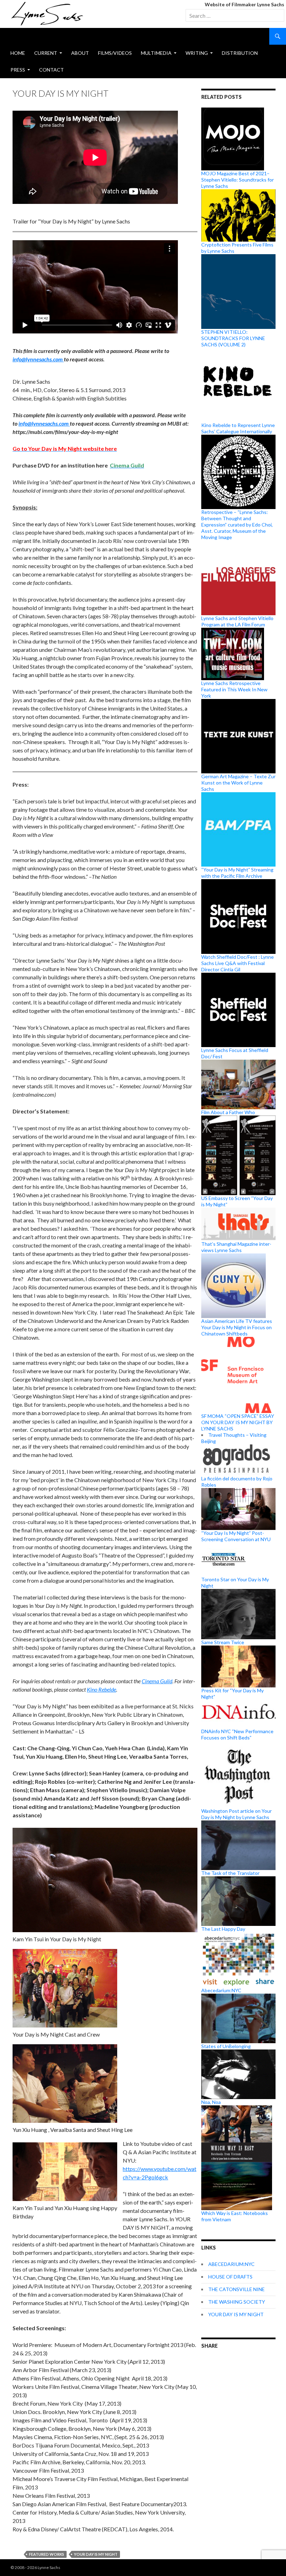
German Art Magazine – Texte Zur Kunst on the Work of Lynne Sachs (238, 783)
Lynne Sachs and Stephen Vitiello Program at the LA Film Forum (237, 621)
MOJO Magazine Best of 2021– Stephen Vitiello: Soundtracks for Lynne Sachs (238, 180)
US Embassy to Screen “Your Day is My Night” (237, 1201)
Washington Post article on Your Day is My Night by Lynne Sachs (236, 1814)
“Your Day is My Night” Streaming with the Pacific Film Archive (237, 873)
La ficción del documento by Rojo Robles (237, 1482)
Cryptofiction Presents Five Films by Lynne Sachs (237, 248)
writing (197, 53)
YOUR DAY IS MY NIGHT (236, 2314)
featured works (47, 2554)
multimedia (156, 53)
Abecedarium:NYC (221, 1990)
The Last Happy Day (223, 1929)
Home (18, 53)
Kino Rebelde (101, 1689)
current (46, 53)
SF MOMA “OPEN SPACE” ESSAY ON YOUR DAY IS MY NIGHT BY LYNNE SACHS (238, 1422)
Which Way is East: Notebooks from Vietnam (235, 2216)
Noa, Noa (211, 2102)
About (80, 53)
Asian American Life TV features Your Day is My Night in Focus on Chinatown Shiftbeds (237, 1327)
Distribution (240, 53)
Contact (51, 70)
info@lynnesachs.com (38, 359)
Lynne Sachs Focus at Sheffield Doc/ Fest (235, 1053)
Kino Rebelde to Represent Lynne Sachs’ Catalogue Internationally (238, 428)
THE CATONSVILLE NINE (236, 2289)
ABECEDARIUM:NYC (231, 2264)
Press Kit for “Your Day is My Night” (232, 1694)
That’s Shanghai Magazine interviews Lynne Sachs (236, 1247)
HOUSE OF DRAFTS (230, 2277)
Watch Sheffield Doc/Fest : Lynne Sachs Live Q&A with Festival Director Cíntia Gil (238, 963)
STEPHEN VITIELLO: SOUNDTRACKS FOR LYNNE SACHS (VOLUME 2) (233, 338)
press (18, 70)
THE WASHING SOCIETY (237, 2302)
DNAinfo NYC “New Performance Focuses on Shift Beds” (237, 1734)
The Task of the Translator (230, 1873)
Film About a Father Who (228, 1112)
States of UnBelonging (226, 2046)
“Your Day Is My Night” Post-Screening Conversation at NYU (236, 1536)
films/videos (115, 53)
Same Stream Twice (223, 1642)
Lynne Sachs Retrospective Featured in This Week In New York (234, 689)
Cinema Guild (157, 1681)
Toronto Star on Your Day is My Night (235, 1583)
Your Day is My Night (96, 2554)
